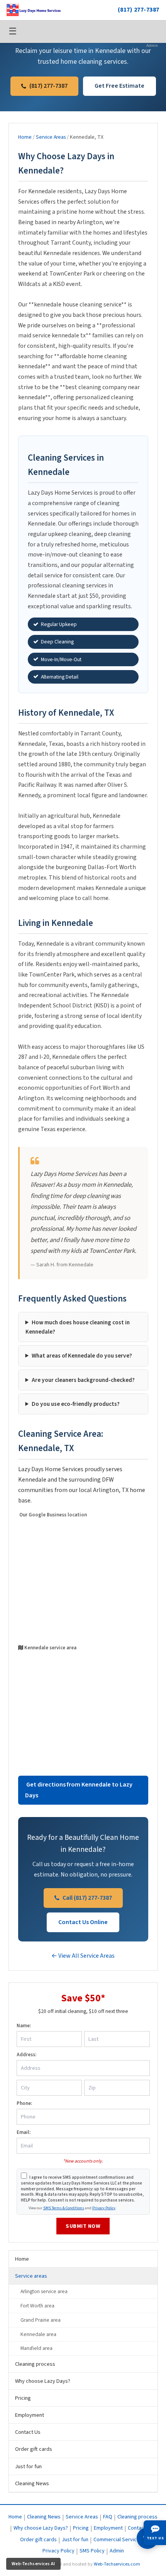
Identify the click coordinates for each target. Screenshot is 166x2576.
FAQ (108, 2517)
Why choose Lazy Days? (43, 2381)
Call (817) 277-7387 (87, 1898)
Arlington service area (44, 2291)
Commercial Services (118, 2540)
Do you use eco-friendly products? (76, 1404)
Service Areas (51, 137)
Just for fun (28, 2466)
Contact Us (28, 2432)
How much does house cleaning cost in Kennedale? (78, 1327)
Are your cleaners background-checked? (83, 1380)
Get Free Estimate (119, 86)
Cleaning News (32, 2483)
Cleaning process (35, 2364)
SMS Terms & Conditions (64, 2208)
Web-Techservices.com (117, 2564)
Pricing (23, 2398)
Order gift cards (34, 2449)
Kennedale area (38, 2334)
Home (25, 137)
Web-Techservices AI (33, 2564)
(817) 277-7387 (139, 10)
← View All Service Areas (83, 1956)
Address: (26, 2055)
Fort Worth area (37, 2306)
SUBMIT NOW (83, 2226)
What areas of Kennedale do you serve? (82, 1356)
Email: (24, 2132)
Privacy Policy (104, 2208)
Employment (30, 2415)
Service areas (31, 2276)
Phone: (24, 2103)
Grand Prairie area (41, 2320)
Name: (24, 2026)
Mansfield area (36, 2348)
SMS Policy (92, 2551)
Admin (152, 45)
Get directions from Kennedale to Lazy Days (79, 1790)
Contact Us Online (83, 1922)
